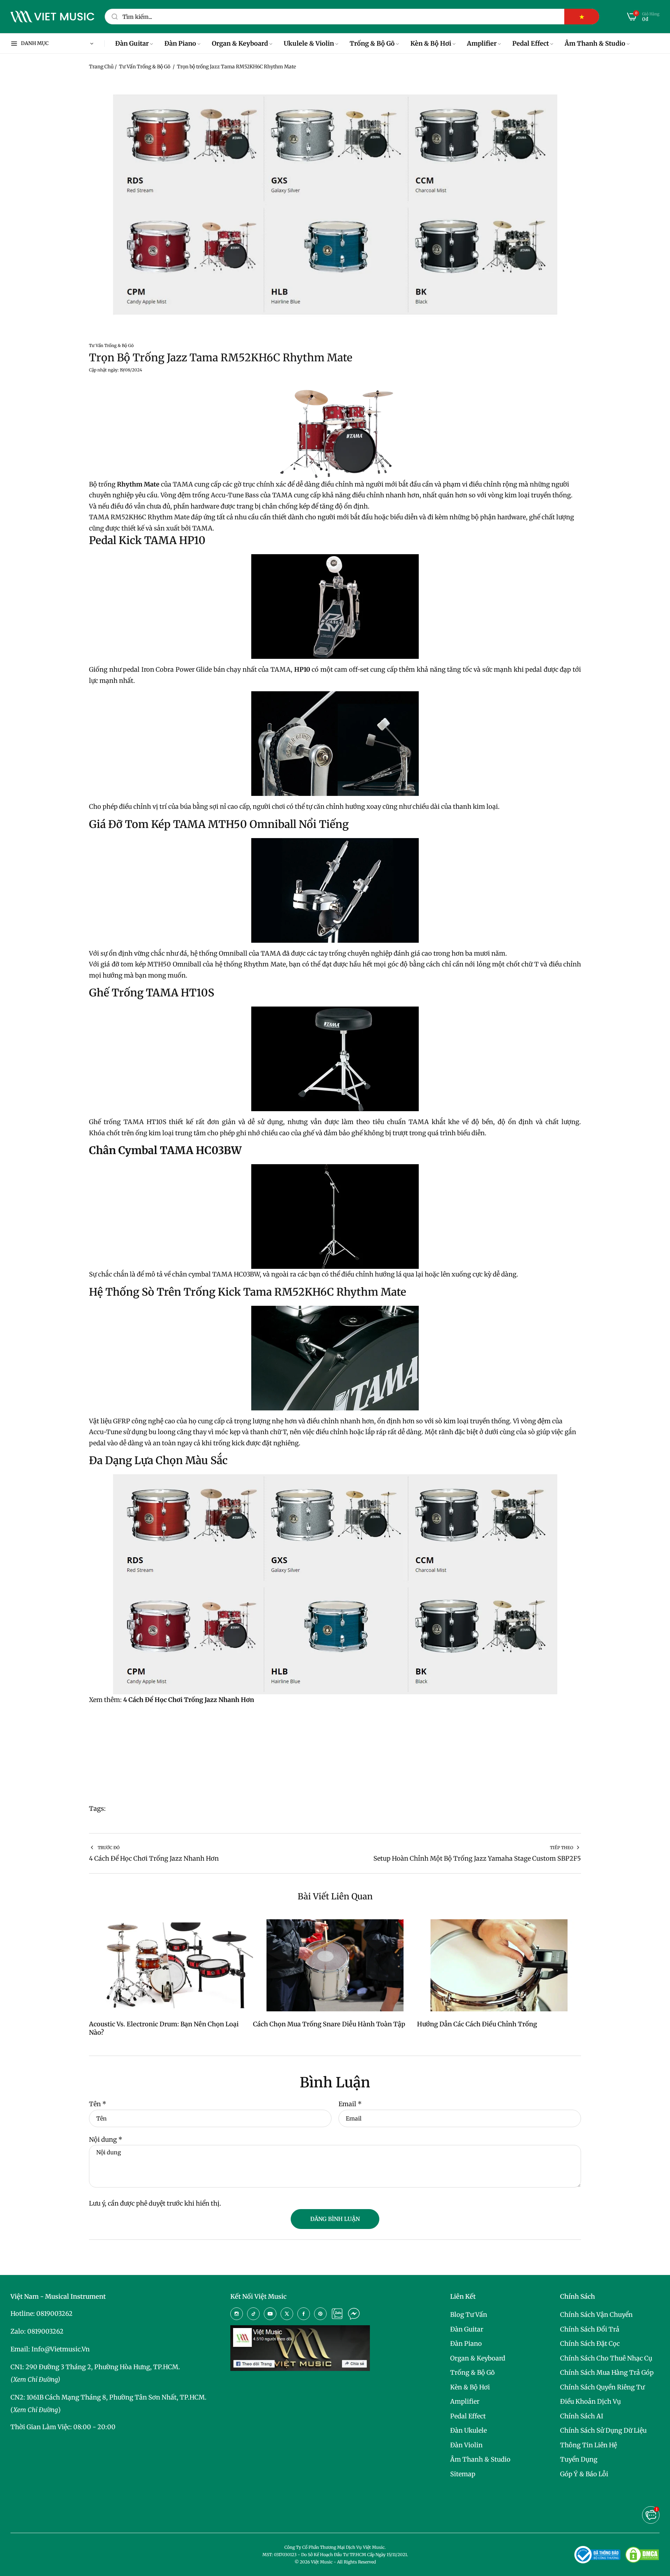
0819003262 (54, 2314)
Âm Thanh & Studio (480, 2459)
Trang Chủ (101, 67)
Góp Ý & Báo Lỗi (584, 2474)
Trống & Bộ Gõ (472, 2372)
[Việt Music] (52, 17)
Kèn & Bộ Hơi (470, 2387)
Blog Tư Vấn (469, 2315)
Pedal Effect (468, 2416)
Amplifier (465, 2401)
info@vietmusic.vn (61, 2349)
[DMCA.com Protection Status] (642, 2555)
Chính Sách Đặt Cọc (590, 2344)
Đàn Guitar (467, 2329)
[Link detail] (237, 2314)
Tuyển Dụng (579, 2459)
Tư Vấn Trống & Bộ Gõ (145, 67)
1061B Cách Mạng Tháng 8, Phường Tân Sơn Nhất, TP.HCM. (117, 2397)
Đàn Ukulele (468, 2430)
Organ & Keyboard (478, 2358)
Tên (98, 2104)
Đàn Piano (466, 2344)
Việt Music (322, 2562)
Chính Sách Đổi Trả (590, 2329)
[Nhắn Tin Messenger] (354, 2314)
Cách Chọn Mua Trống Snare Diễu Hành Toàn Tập (329, 2024)
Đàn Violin (466, 2445)
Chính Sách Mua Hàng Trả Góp (607, 2372)
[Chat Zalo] (337, 2314)
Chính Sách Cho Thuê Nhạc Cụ (606, 2358)
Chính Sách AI (582, 2416)
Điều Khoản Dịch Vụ (590, 2401)
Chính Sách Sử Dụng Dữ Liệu (603, 2430)
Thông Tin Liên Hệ (589, 2445)
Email (350, 2104)
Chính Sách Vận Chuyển (596, 2315)
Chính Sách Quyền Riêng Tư (602, 2387)
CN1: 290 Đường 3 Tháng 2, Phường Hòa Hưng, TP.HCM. (95, 2367)
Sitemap (463, 2474)
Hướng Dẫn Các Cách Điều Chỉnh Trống (477, 2024)
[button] (651, 2515)
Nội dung (106, 2140)
